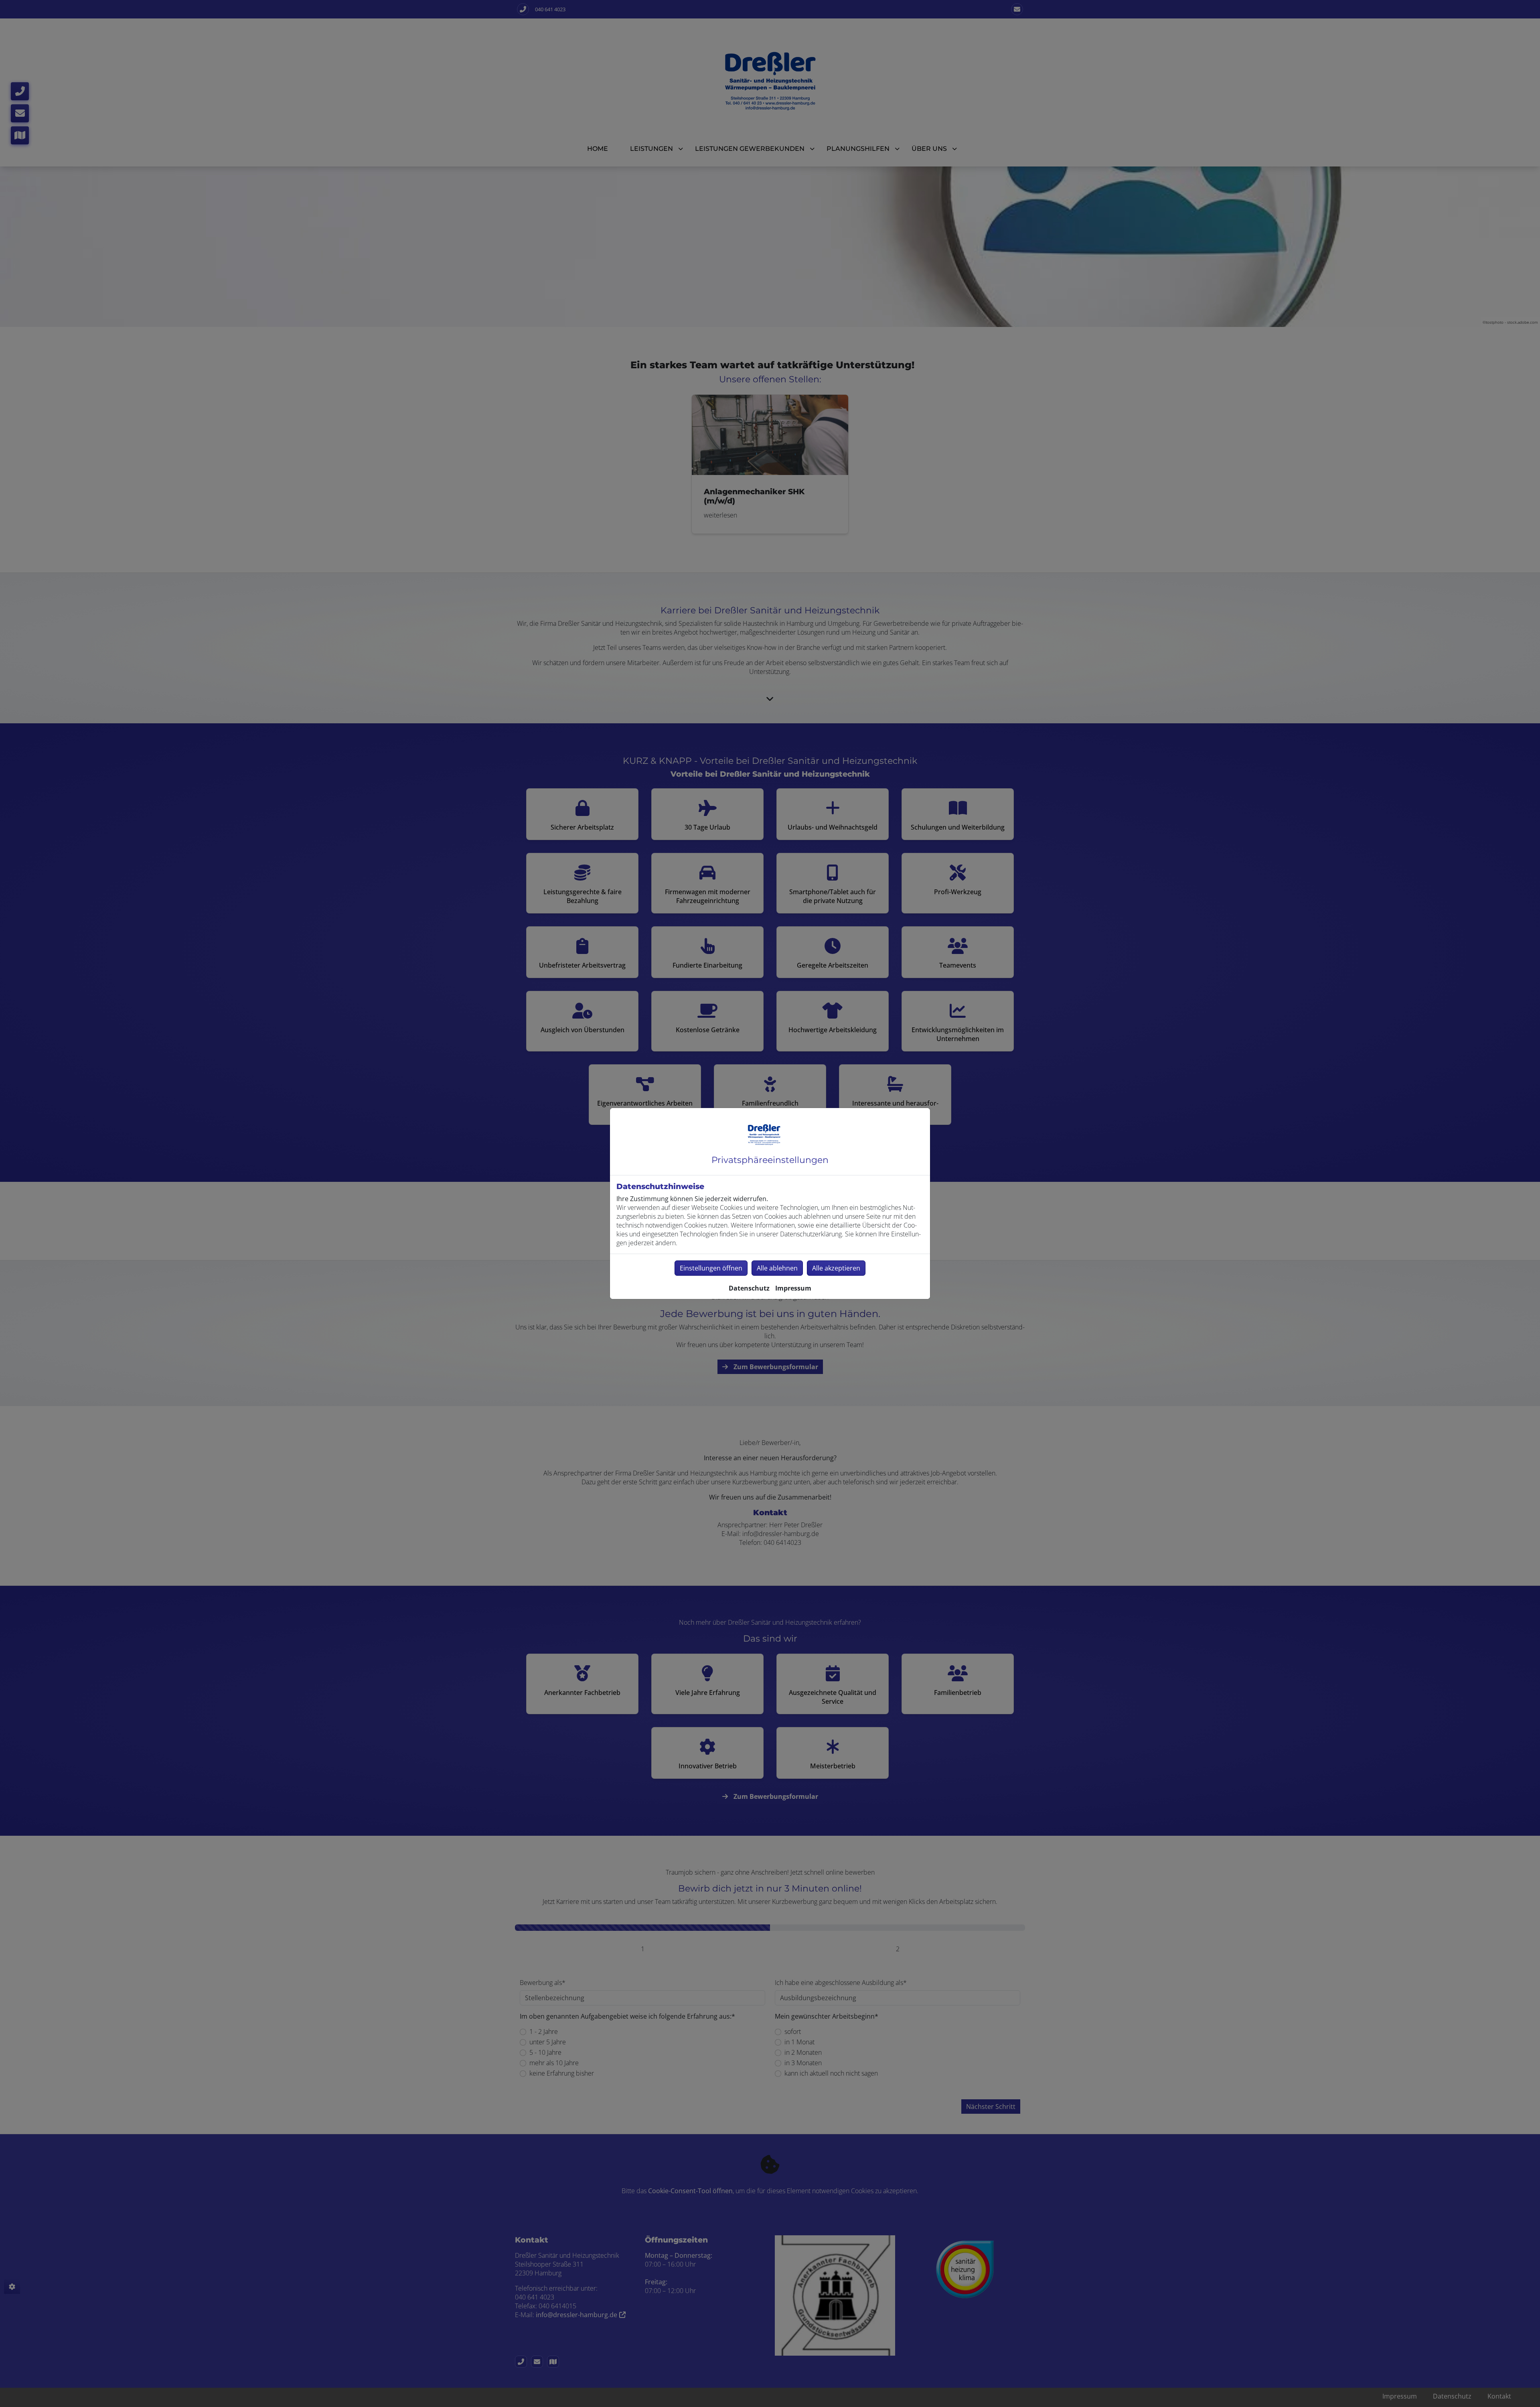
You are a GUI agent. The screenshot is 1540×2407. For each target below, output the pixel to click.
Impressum (793, 1288)
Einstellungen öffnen (711, 1268)
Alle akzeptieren (836, 1268)
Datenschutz (749, 1288)
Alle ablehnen (777, 1268)
